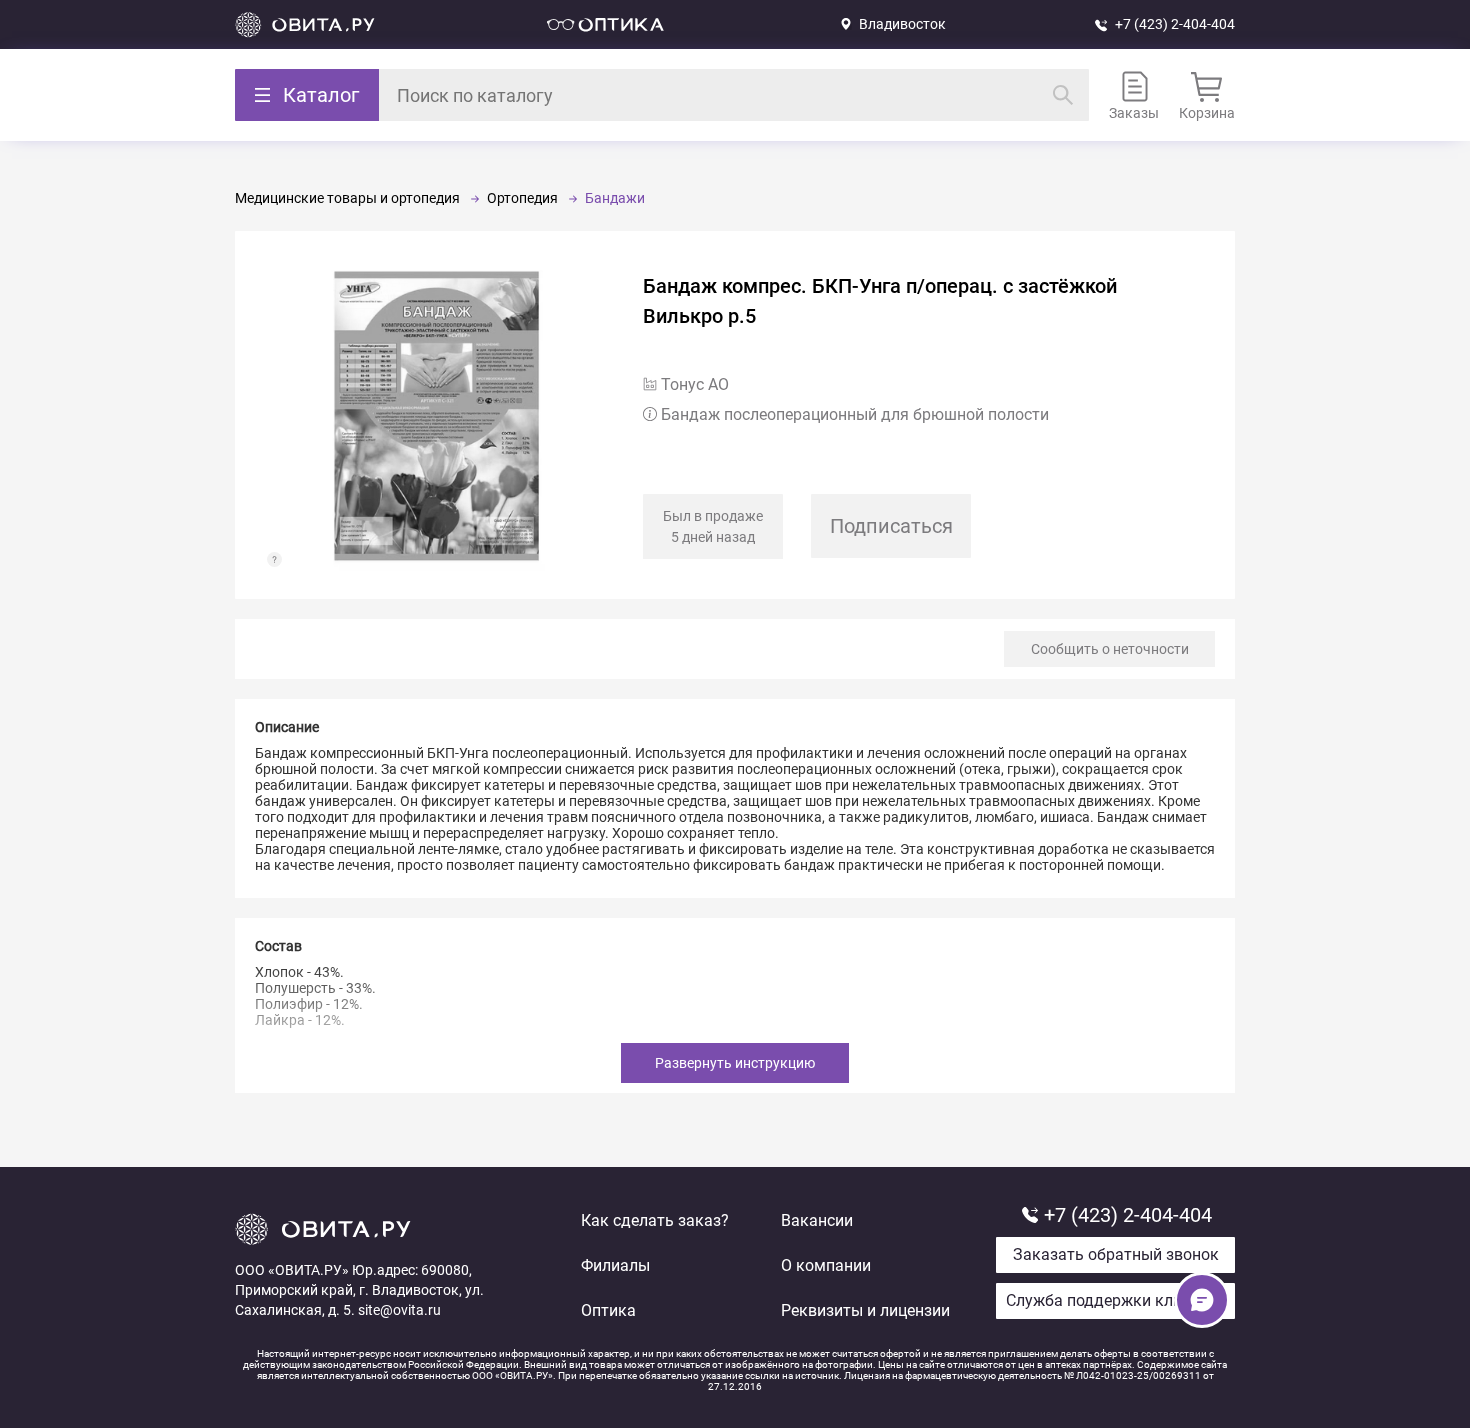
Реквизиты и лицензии (865, 1310)
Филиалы (615, 1265)
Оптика (608, 1310)
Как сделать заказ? (655, 1220)
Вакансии (817, 1220)
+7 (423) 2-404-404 (1175, 24)
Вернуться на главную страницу (305, 24)
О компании (826, 1265)
